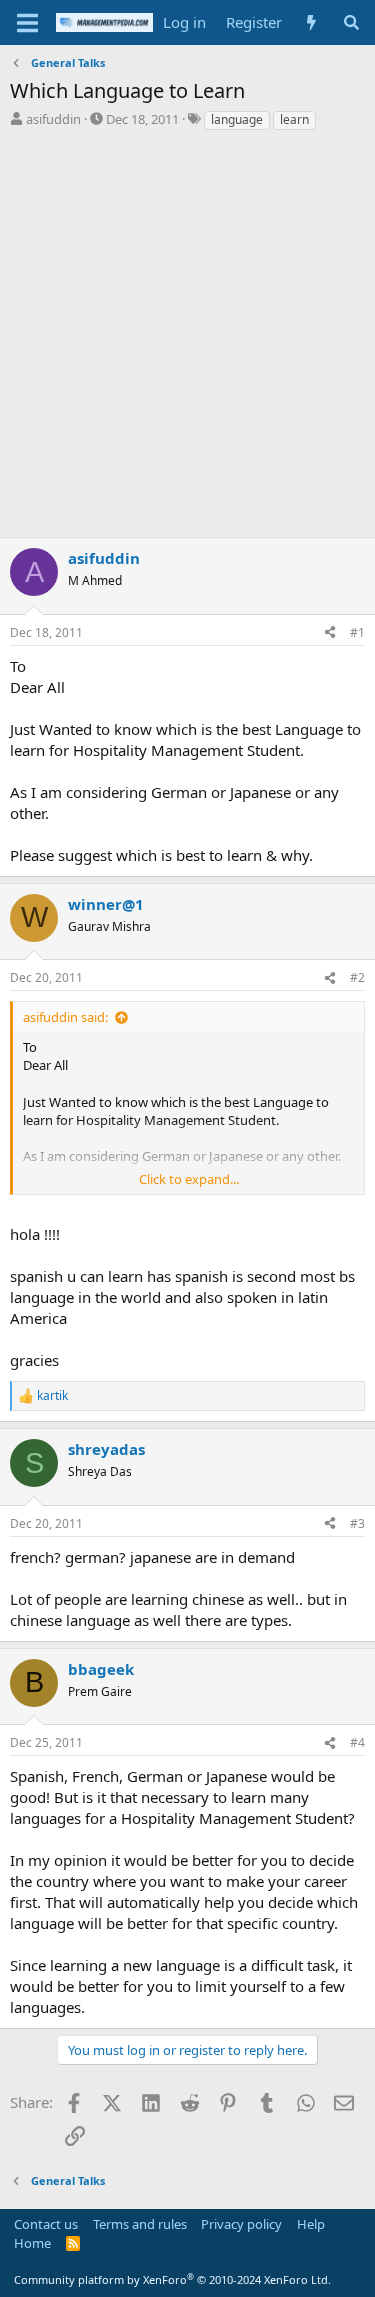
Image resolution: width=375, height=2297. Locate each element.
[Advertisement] (187, 329)
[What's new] (311, 22)
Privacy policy (241, 2224)
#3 (357, 1523)
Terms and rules (140, 2224)
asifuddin (53, 119)
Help (311, 2224)
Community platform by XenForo (172, 2279)
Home (32, 2243)
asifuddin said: (65, 1017)
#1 (357, 632)
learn (294, 119)
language (237, 119)
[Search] (351, 22)
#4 (357, 1742)
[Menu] (27, 23)
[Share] (330, 633)
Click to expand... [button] (189, 1179)
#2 (357, 977)
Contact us (46, 2224)
